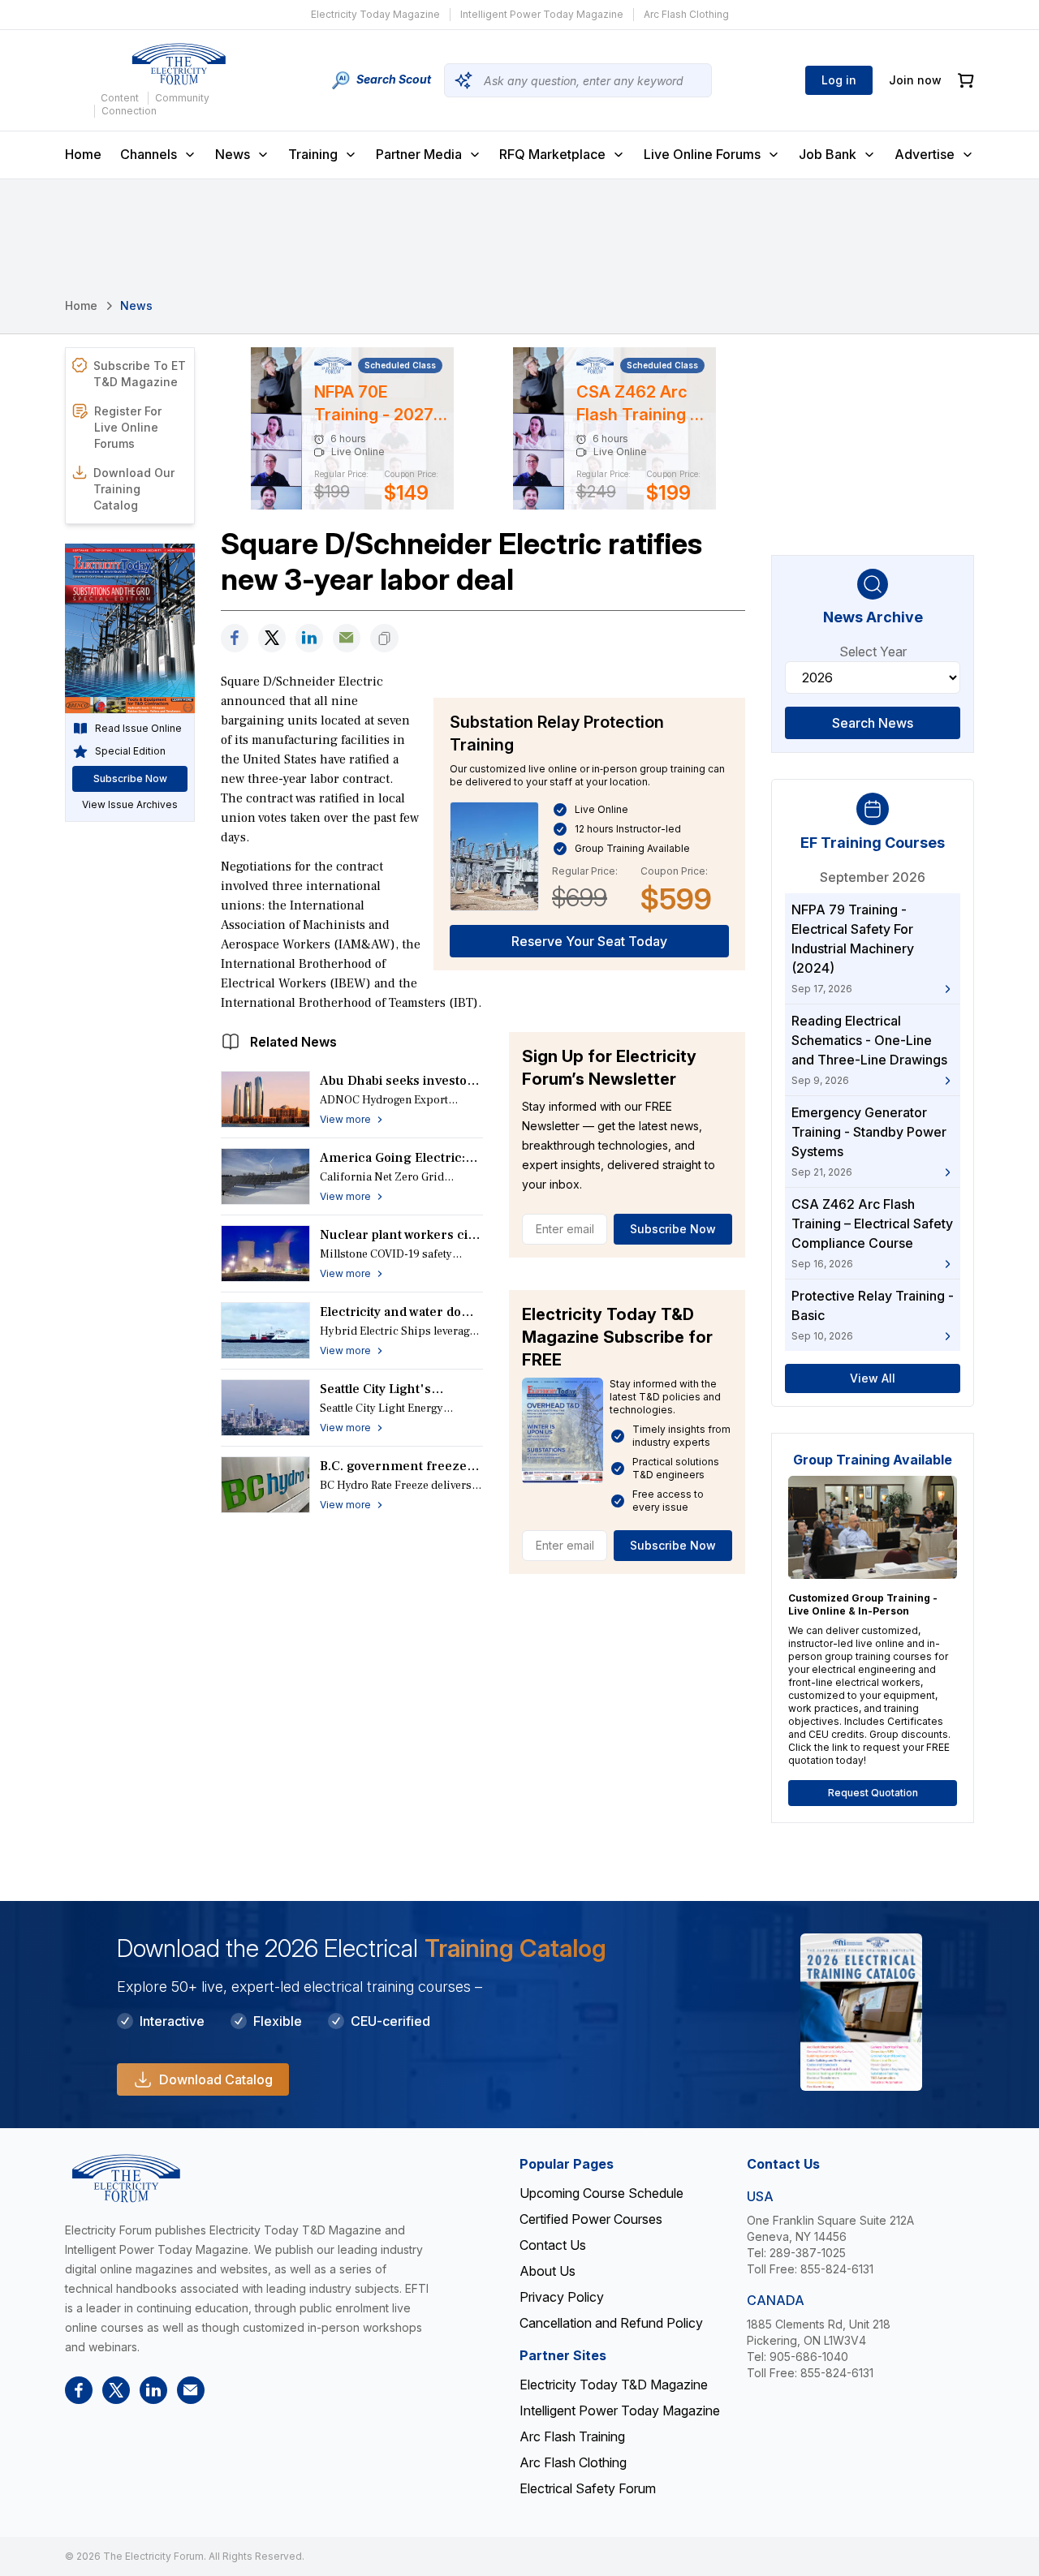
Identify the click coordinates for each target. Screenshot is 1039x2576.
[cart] (966, 81)
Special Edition (130, 751)
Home (83, 154)
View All (873, 1378)
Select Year (873, 652)
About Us (548, 2271)
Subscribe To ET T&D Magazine (140, 374)
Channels (149, 154)
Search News (873, 723)
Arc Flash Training (572, 2436)
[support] (347, 638)
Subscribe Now (673, 1229)
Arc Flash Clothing (686, 14)
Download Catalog (216, 2079)
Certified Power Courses (591, 2219)
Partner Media (419, 154)
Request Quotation (873, 1793)
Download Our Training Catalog (134, 489)
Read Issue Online (138, 728)
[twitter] (272, 638)
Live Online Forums (702, 154)
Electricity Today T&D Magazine (614, 2385)
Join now (915, 80)
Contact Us (553, 2245)
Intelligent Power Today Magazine (542, 14)
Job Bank (828, 154)
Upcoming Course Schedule (601, 2193)
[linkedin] (309, 638)
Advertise (925, 154)
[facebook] (235, 638)
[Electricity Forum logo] (179, 64)
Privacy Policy (562, 2297)
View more (345, 1119)
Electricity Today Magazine (375, 14)
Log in (839, 80)
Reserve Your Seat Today (589, 941)
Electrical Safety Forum (588, 2488)
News (233, 154)
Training (313, 154)
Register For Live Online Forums (128, 427)
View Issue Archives (130, 804)
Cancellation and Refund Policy (611, 2323)
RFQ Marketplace (552, 154)
